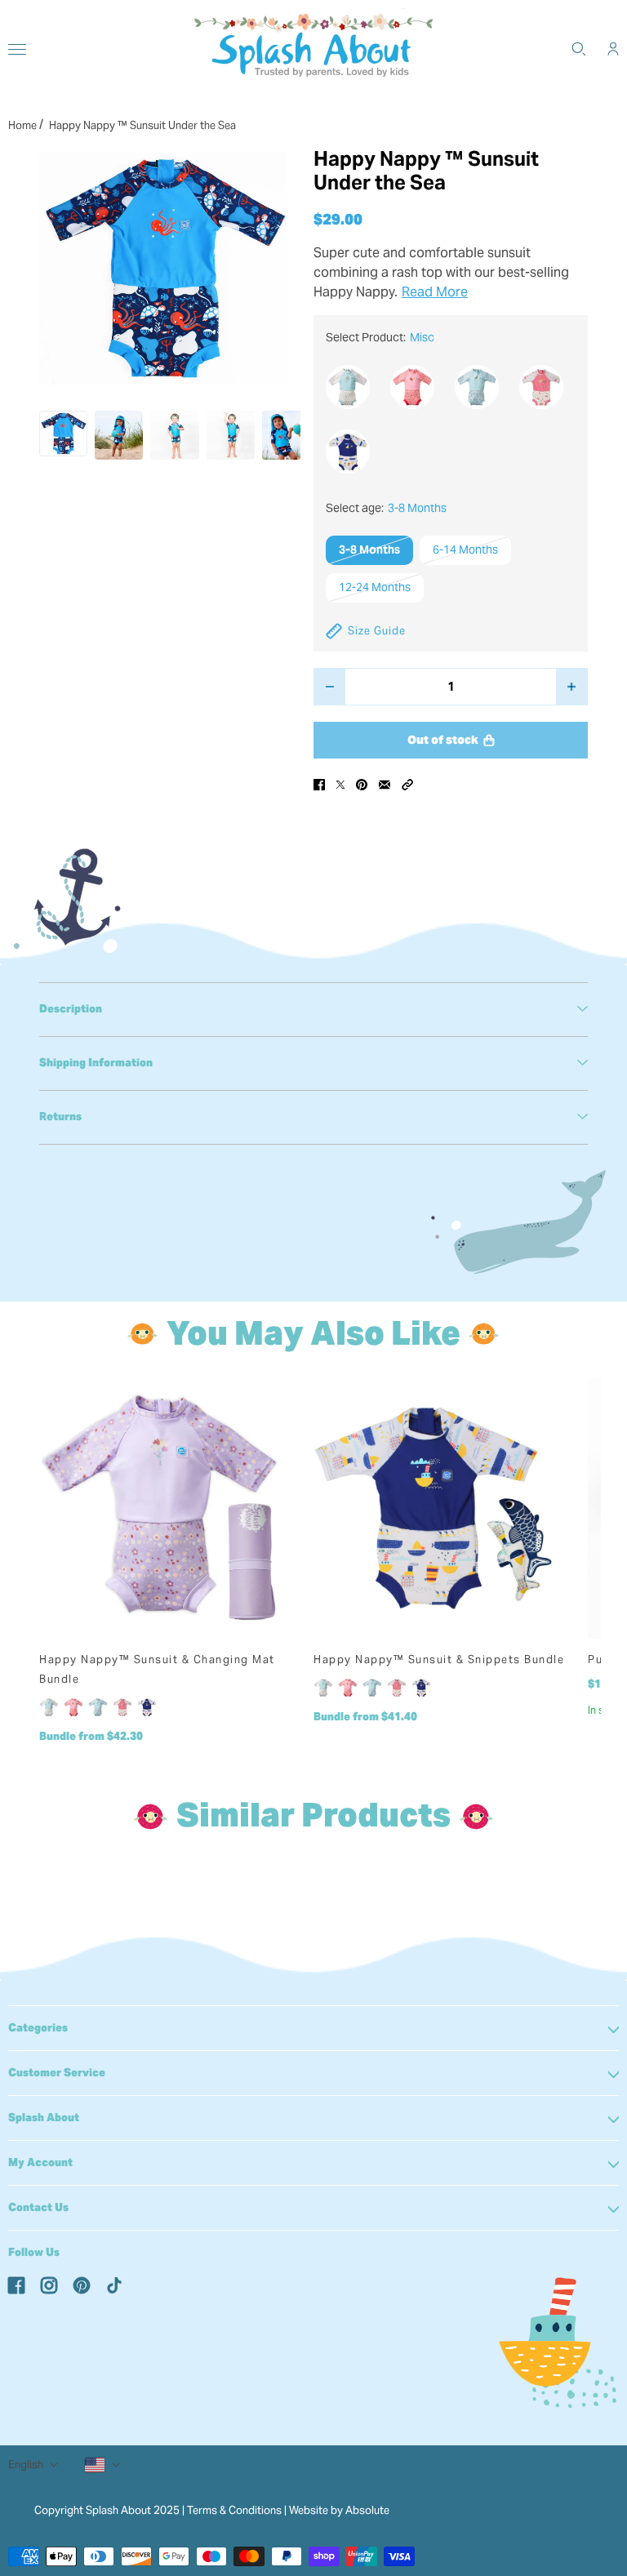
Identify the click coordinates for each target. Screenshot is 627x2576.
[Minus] (329, 687)
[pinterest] (82, 2285)
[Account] (613, 49)
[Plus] (572, 687)
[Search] (579, 49)
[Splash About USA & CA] (313, 49)
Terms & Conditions (234, 2510)
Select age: (386, 508)
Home (22, 125)
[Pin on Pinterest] (362, 785)
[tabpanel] (313, 1009)
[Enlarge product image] (163, 269)
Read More (435, 292)
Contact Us (38, 2207)
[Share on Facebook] (319, 785)
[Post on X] (340, 785)
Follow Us (34, 2252)
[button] (407, 785)
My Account (40, 2162)
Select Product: (380, 337)
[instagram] (49, 2285)
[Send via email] (385, 785)
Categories (38, 2028)
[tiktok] (114, 2285)
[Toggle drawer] (17, 49)
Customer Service (57, 2073)
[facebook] (16, 2285)
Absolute (367, 2510)
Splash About (44, 2118)
